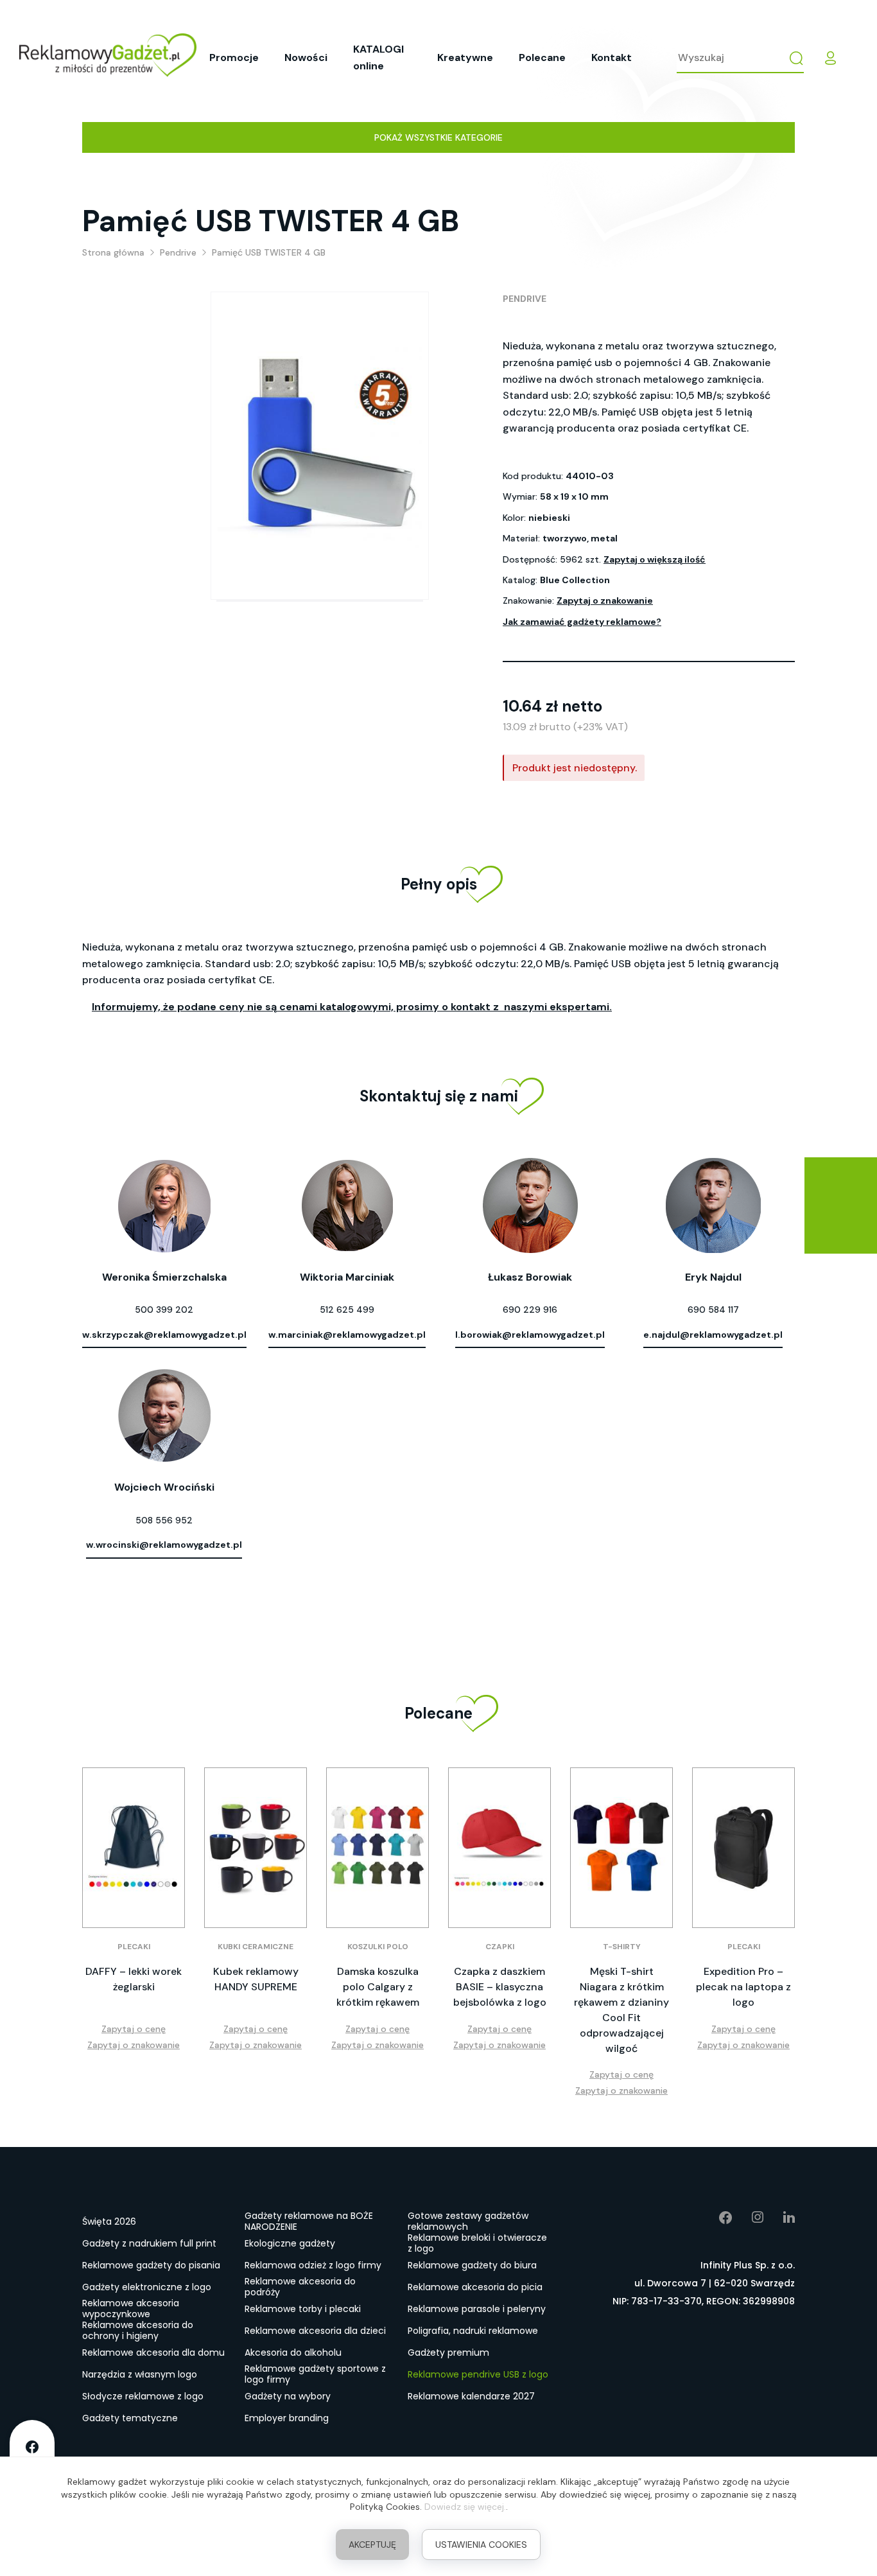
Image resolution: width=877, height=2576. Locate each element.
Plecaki (134, 1947)
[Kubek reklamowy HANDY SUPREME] (256, 1848)
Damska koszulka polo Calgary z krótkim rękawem (378, 1987)
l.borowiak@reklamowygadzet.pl (530, 1335)
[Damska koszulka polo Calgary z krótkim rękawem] (378, 1848)
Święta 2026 (109, 2221)
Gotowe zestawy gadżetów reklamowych (468, 2222)
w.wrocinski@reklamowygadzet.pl (164, 1545)
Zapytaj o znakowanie (605, 600)
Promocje (234, 57)
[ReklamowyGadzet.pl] (108, 57)
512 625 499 (347, 1310)
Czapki (500, 1947)
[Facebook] (716, 2218)
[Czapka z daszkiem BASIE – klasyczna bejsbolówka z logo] (499, 1848)
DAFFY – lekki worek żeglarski (134, 1979)
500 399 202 (164, 1310)
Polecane (542, 57)
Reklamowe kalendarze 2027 (471, 2396)
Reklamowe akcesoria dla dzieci (315, 2331)
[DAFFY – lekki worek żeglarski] (134, 1848)
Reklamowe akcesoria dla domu (153, 2353)
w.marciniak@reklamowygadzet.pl (347, 1335)
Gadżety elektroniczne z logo (147, 2287)
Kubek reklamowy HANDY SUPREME (256, 1979)
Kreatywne (465, 57)
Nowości (306, 57)
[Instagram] (748, 2218)
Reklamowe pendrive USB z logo (478, 2374)
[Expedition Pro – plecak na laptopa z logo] (743, 1848)
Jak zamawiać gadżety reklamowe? (582, 622)
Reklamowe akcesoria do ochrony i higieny (138, 2331)
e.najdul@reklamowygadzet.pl (713, 1335)
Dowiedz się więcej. (465, 2507)
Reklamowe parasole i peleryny (477, 2309)
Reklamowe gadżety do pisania (151, 2265)
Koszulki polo (378, 1947)
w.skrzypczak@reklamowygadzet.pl (164, 1335)
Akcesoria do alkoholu (293, 2353)
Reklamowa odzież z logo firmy (313, 2265)
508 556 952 (164, 1520)
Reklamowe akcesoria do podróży (300, 2288)
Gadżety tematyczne (130, 2418)
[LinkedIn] (779, 2218)
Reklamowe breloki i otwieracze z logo (477, 2244)
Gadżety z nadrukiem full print (149, 2243)
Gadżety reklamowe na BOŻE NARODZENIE (309, 2222)
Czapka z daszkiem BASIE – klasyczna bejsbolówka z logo (500, 1987)
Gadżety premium (448, 2353)
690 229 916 (530, 1310)
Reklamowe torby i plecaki (303, 2309)
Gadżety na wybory (288, 2396)
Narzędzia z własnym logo (140, 2374)
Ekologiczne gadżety (290, 2243)
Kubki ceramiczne (256, 1947)
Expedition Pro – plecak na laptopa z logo (743, 1987)
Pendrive (525, 299)
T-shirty (622, 1947)
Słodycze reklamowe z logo (143, 2396)
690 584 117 (713, 1310)
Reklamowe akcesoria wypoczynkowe (131, 2309)
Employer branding (287, 2418)
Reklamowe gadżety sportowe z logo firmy (315, 2375)
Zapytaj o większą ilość (655, 559)
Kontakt (612, 57)
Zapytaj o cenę (134, 2029)
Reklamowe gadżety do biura (472, 2265)
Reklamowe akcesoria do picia (475, 2287)
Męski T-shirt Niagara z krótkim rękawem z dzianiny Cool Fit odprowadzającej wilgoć (621, 2010)
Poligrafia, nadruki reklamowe (473, 2331)
